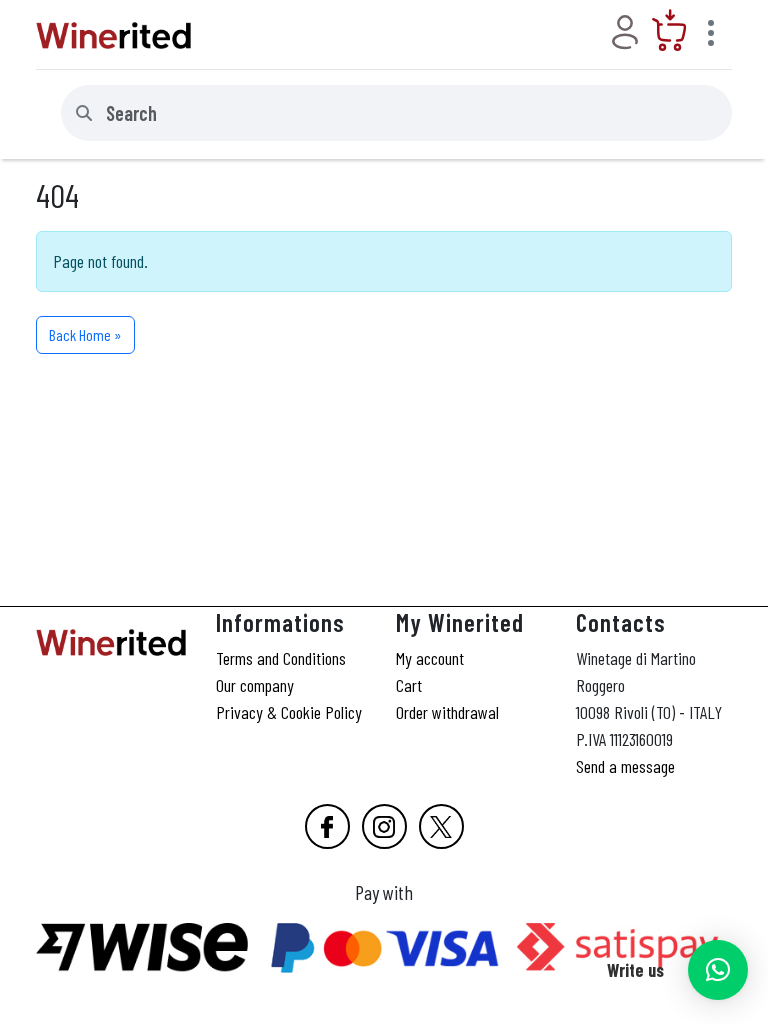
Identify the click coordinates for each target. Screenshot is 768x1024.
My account (430, 658)
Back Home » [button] (85, 334)
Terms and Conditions (281, 658)
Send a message (625, 766)
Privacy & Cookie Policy (289, 712)
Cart (409, 685)
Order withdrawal (447, 712)
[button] (718, 970)
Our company (255, 685)
